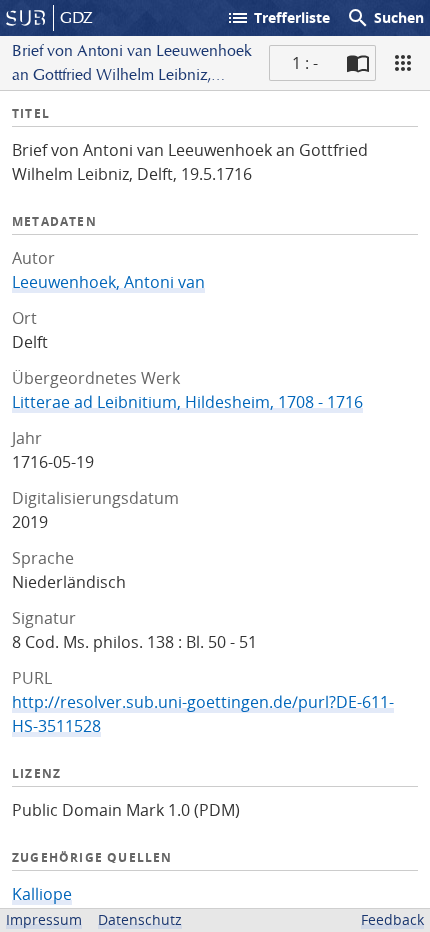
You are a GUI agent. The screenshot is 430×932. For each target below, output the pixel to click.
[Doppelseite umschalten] (358, 63)
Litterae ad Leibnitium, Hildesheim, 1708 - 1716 (187, 402)
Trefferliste (278, 18)
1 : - (305, 63)
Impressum (44, 919)
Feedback (392, 919)
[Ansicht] (403, 63)
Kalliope (42, 894)
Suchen (385, 18)
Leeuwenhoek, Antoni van (108, 282)
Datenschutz (140, 919)
